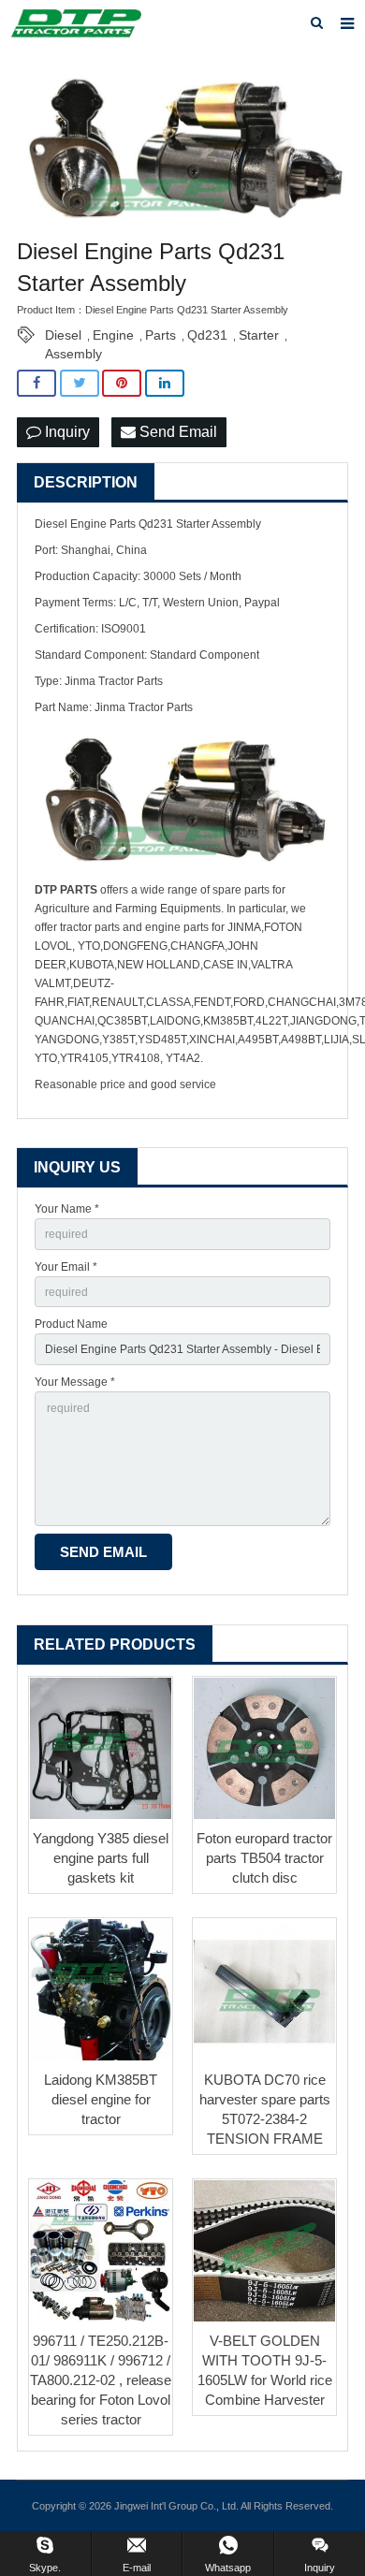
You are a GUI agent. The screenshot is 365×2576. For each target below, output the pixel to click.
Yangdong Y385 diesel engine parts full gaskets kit (101, 1858)
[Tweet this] (80, 383)
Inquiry (66, 432)
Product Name (71, 1324)
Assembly (73, 354)
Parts (161, 335)
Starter (259, 335)
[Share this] (36, 383)
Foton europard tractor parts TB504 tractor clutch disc (264, 1858)
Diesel (63, 335)
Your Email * (66, 1267)
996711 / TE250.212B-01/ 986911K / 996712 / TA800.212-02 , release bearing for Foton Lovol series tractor (101, 2380)
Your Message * (75, 1382)
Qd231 (207, 335)
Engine (113, 335)
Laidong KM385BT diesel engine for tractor (101, 2099)
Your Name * (67, 1209)
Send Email (176, 432)
